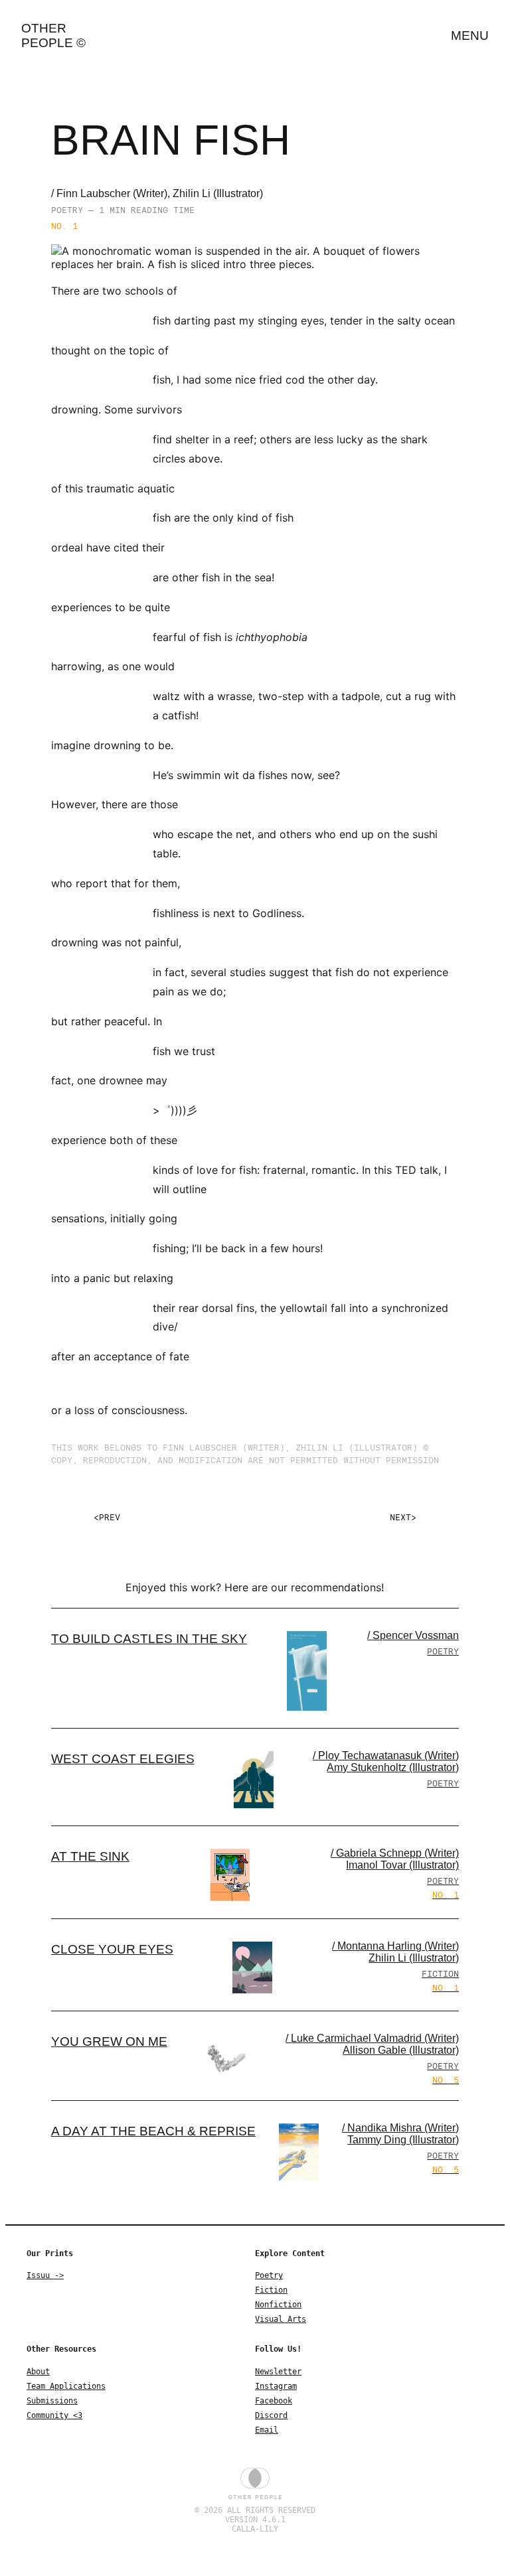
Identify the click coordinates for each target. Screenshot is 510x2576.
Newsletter (278, 2372)
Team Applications (66, 2386)
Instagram (276, 2386)
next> (403, 1517)
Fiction (271, 2290)
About (38, 2372)
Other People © (53, 36)
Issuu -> (45, 2275)
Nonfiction (278, 2305)
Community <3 (54, 2415)
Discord (271, 2415)
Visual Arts (281, 2319)
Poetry (269, 2275)
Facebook (274, 2401)
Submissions (52, 2401)
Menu (470, 36)
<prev (107, 1517)
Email (267, 2430)
